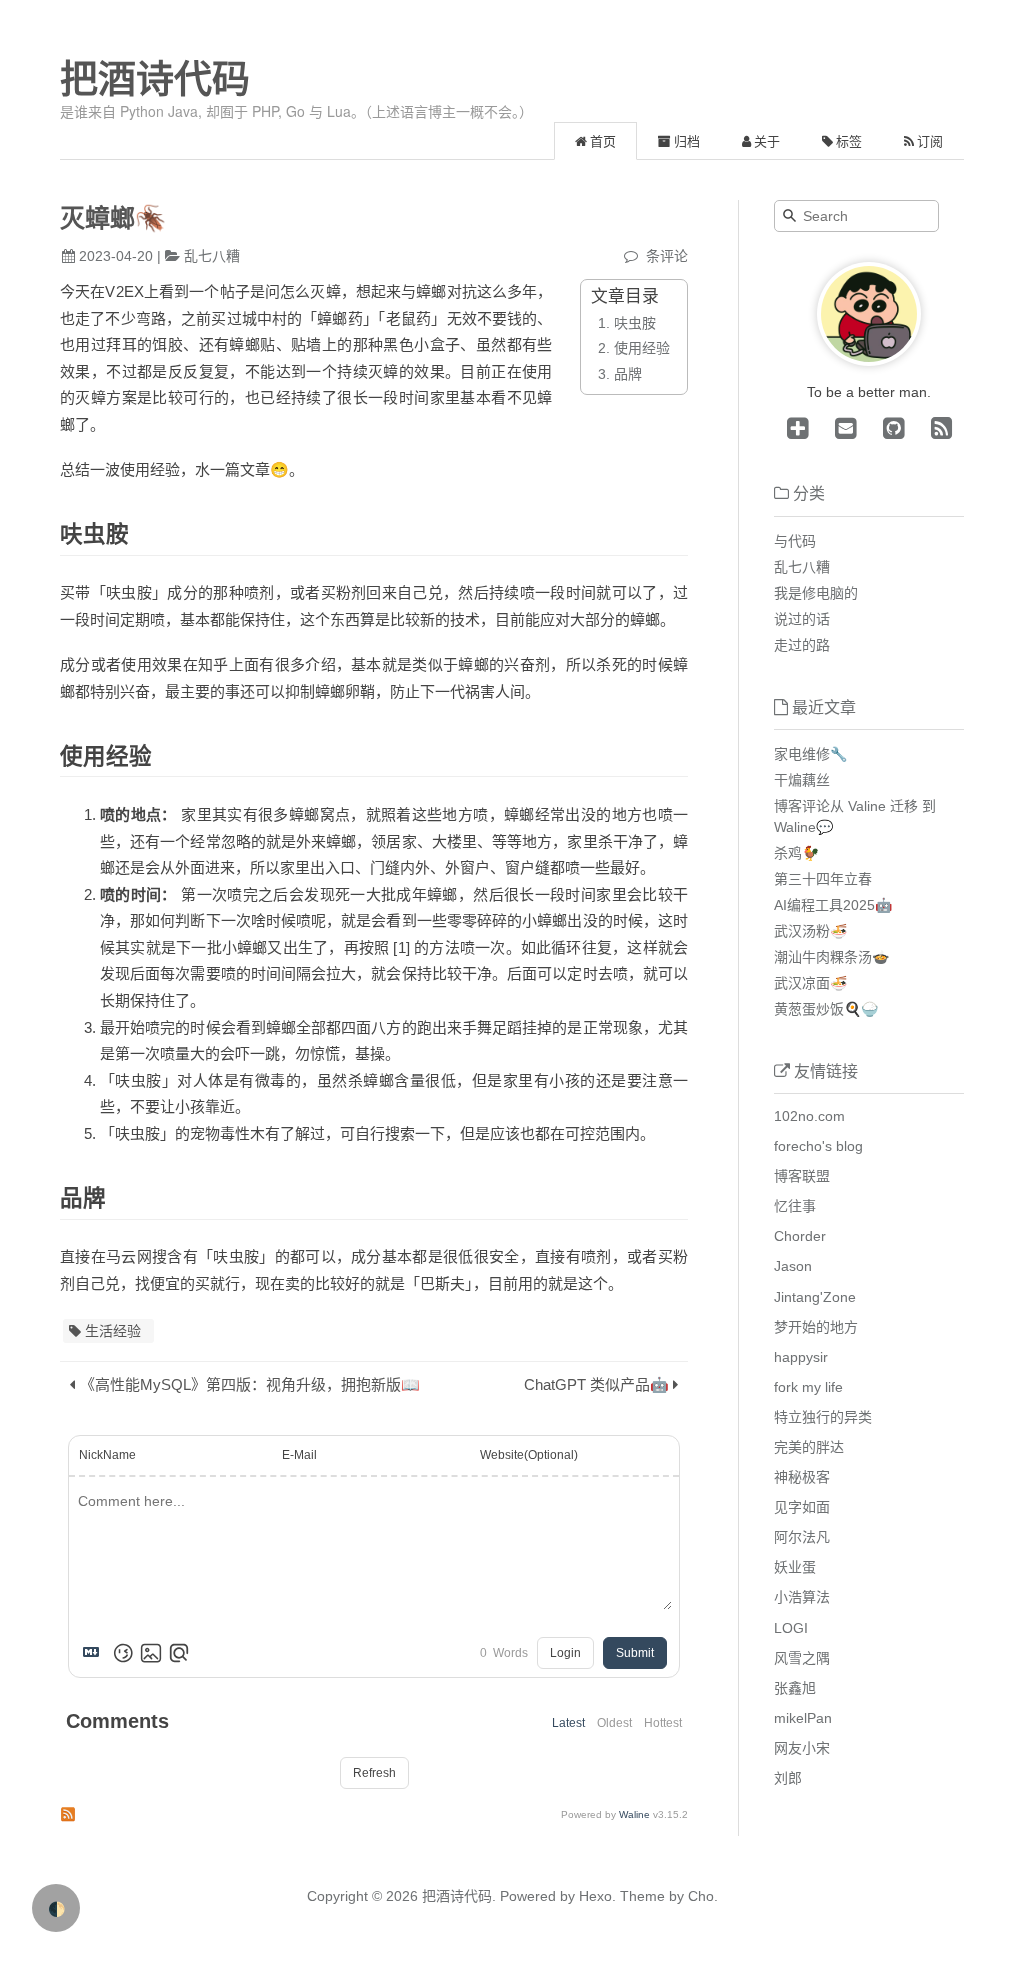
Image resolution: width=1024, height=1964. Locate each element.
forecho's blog (818, 1146)
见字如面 (802, 1507)
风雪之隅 (802, 1658)
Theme (640, 1896)
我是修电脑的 (816, 593)
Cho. (701, 1896)
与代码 (795, 541)
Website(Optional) (529, 1455)
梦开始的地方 (816, 1327)
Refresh (374, 1773)
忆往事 (795, 1206)
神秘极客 (802, 1477)
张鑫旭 (795, 1688)
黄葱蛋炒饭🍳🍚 (826, 1009)
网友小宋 (802, 1748)
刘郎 (788, 1778)
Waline (634, 1814)
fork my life (808, 1387)
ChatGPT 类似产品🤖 (596, 1384)
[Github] (890, 428)
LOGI (791, 1628)
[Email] (842, 428)
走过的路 (802, 645)
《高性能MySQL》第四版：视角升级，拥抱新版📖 (250, 1384)
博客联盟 (802, 1176)
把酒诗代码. (459, 1896)
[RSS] (938, 428)
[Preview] (179, 1653)
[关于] (869, 361)
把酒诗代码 (155, 79)
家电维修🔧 (810, 754)
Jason (793, 1266)
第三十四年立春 (823, 879)
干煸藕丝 (802, 780)
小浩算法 (802, 1597)
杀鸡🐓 (796, 853)
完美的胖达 (809, 1447)
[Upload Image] (151, 1653)
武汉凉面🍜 (810, 983)
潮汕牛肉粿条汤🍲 (831, 957)
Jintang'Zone (815, 1297)
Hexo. (595, 1896)
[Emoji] (123, 1653)
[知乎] (797, 428)
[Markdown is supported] (95, 1653)
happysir (801, 1357)
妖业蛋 (795, 1567)
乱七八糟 (212, 256)
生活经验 (113, 1331)
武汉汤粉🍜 (810, 931)
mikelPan (803, 1718)
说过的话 (802, 619)
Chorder (800, 1236)
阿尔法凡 (802, 1537)
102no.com (809, 1116)
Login (565, 1653)
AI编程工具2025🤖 (833, 905)
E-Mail (299, 1455)
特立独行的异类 (823, 1417)
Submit (635, 1653)
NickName (107, 1455)
